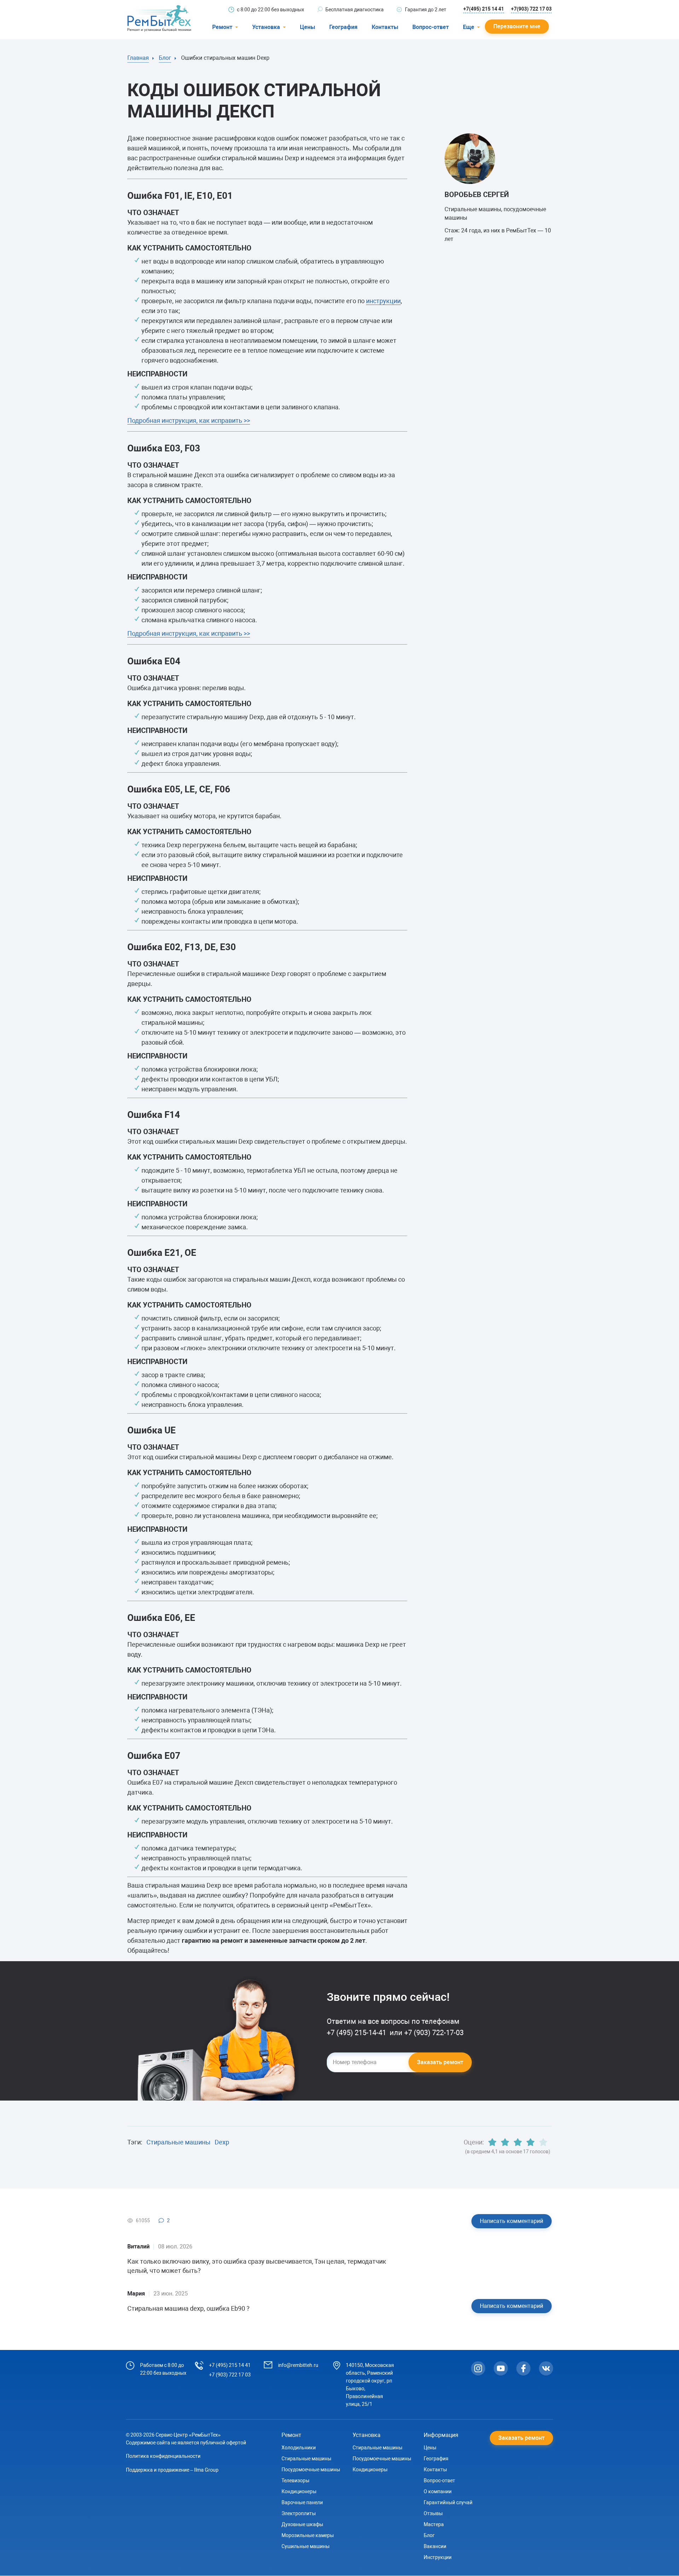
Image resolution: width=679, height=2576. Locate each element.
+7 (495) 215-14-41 (357, 2033)
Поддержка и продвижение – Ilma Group (172, 2470)
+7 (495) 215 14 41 (230, 2365)
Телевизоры (295, 2480)
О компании (438, 2491)
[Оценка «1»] (492, 2142)
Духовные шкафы (302, 2524)
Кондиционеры (299, 2491)
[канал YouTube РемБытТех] (501, 2368)
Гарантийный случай (448, 2502)
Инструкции (438, 2557)
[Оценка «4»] (530, 2142)
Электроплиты (299, 2513)
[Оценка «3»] (518, 2142)
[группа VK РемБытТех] (546, 2368)
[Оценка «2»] (505, 2142)
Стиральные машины (178, 2142)
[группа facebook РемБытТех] (523, 2368)
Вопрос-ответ (431, 27)
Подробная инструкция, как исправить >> (189, 420)
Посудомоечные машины (311, 2470)
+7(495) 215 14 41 (484, 9)
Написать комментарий (512, 2221)
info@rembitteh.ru (298, 2365)
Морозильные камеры (308, 2535)
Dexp (222, 2142)
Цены (307, 27)
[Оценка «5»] (543, 2142)
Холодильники (299, 2448)
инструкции (383, 301)
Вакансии (435, 2546)
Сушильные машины (306, 2546)
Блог (429, 2535)
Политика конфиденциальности (163, 2456)
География (343, 27)
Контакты (385, 27)
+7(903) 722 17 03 (531, 9)
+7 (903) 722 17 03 (230, 2375)
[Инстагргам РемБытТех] (478, 2368)
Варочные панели (302, 2502)
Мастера (434, 2524)
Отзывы (433, 2513)
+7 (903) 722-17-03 (434, 2033)
